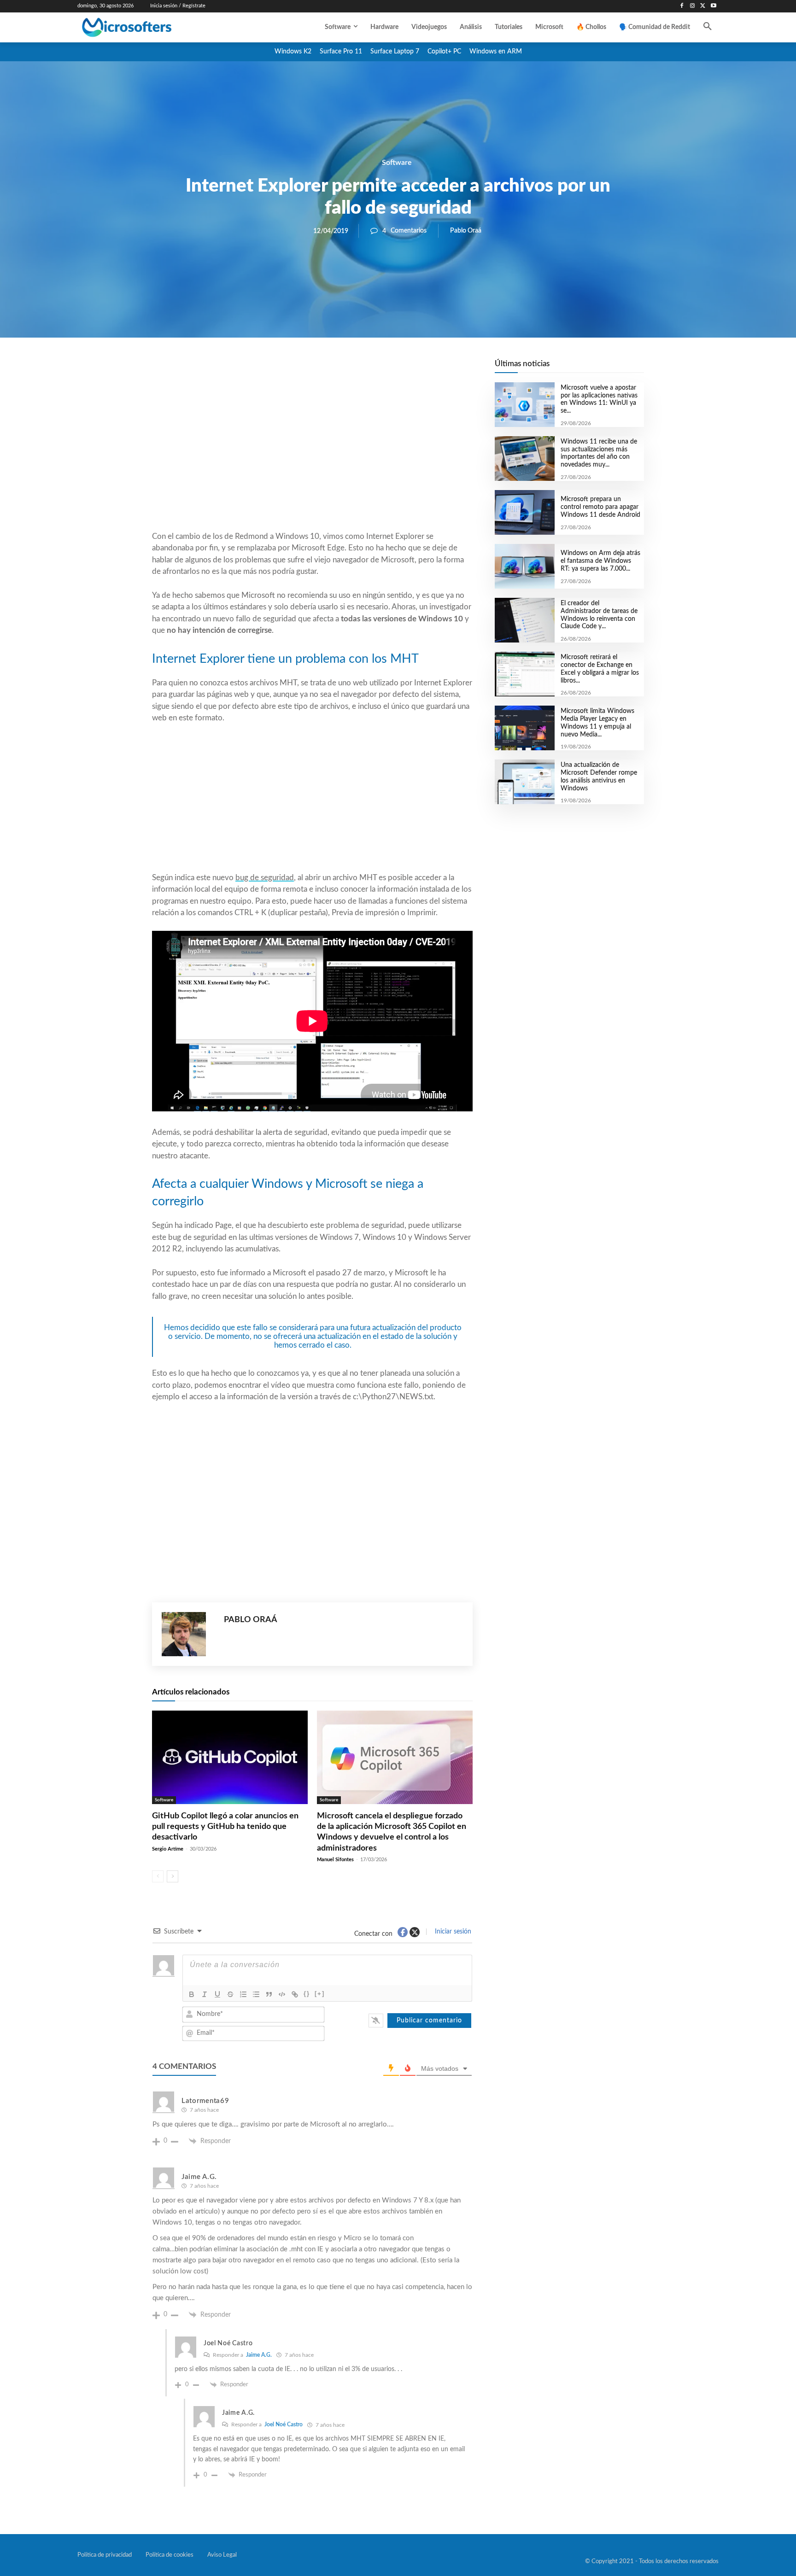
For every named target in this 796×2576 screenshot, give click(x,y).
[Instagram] (693, 6)
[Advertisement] (312, 456)
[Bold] (192, 1994)
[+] (320, 1994)
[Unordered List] (256, 1994)
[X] (703, 6)
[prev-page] (158, 1876)
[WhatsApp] (344, 369)
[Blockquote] (269, 1994)
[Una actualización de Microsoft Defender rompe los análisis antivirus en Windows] (524, 782)
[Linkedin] (365, 369)
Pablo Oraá (466, 231)
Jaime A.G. (259, 2355)
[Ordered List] (243, 1994)
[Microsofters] (148, 27)
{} (307, 1994)
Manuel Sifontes (335, 1860)
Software (397, 163)
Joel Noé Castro (284, 2424)
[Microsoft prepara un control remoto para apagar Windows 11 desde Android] (524, 512)
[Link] (295, 1994)
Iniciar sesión (452, 1932)
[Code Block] (282, 1994)
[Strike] (230, 1994)
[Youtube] (713, 6)
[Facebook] (682, 6)
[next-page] (173, 1876)
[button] (708, 27)
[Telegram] (386, 369)
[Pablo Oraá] (188, 1634)
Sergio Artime (168, 1849)
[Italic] (205, 1994)
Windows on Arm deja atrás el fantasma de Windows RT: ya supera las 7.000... (600, 561)
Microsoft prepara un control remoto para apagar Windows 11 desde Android (600, 507)
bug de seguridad (265, 878)
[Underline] (217, 1994)
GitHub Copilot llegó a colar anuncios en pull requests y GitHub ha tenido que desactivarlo (225, 1827)
